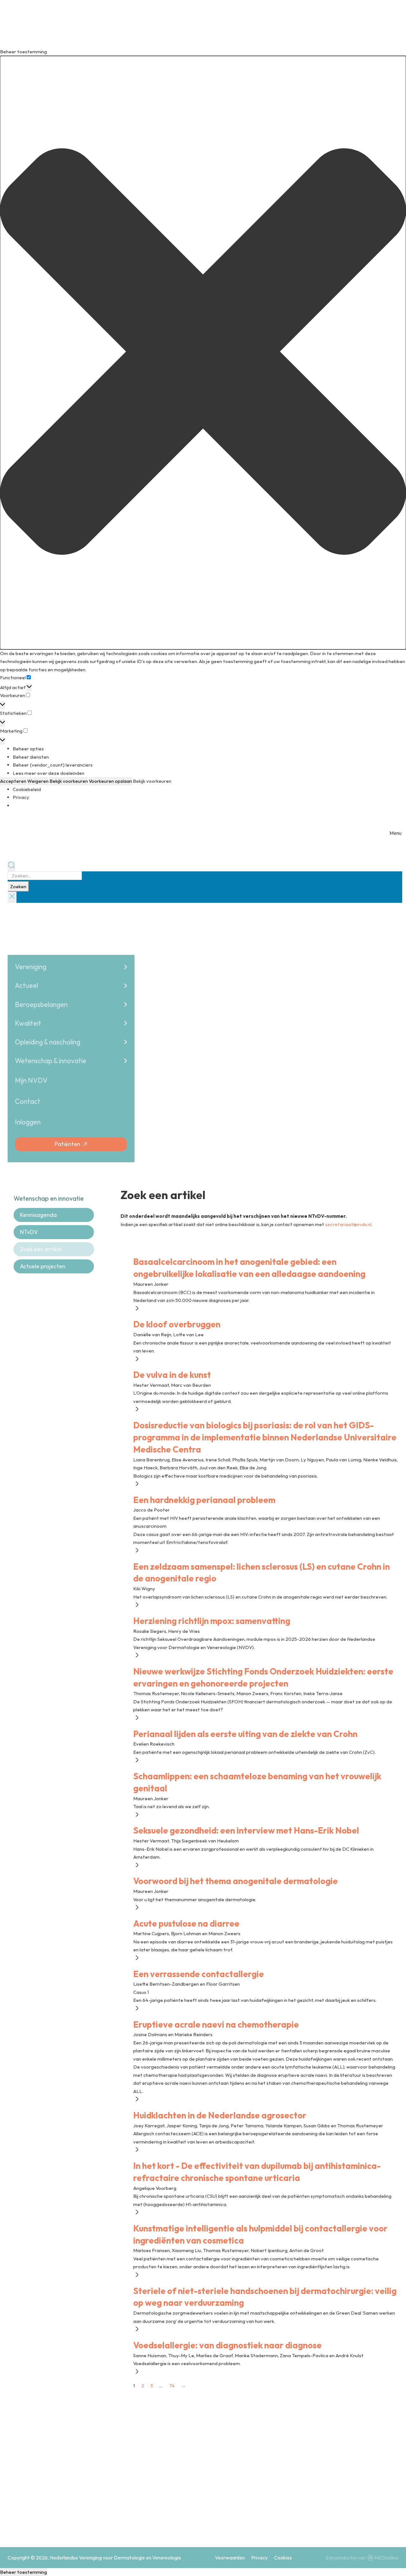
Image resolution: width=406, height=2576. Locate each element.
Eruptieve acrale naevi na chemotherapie (216, 2024)
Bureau (337, 2482)
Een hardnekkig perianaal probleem (204, 1500)
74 (172, 2386)
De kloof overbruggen (177, 1324)
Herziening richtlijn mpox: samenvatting (212, 1621)
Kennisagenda (38, 1215)
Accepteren (13, 781)
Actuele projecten (43, 1266)
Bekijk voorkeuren (69, 781)
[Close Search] (12, 897)
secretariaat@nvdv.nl (46, 2518)
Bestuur (263, 2482)
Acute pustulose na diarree (186, 1923)
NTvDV (29, 1232)
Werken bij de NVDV (276, 2495)
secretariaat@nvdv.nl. (349, 1224)
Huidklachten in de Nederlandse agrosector (220, 2115)
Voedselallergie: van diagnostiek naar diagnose (227, 2345)
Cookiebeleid (27, 789)
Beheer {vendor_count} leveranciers (53, 765)
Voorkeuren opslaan (110, 781)
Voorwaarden (230, 2558)
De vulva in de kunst (172, 1375)
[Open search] (11, 866)
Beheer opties (28, 749)
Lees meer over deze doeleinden (49, 773)
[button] (203, 353)
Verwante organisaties (354, 2495)
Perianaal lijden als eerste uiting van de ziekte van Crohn (245, 1734)
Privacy (21, 797)
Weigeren (38, 781)
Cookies (283, 2558)
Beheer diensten (31, 757)
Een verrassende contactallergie (199, 1974)
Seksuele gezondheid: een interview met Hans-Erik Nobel (246, 1830)
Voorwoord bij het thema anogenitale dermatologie (236, 1881)
